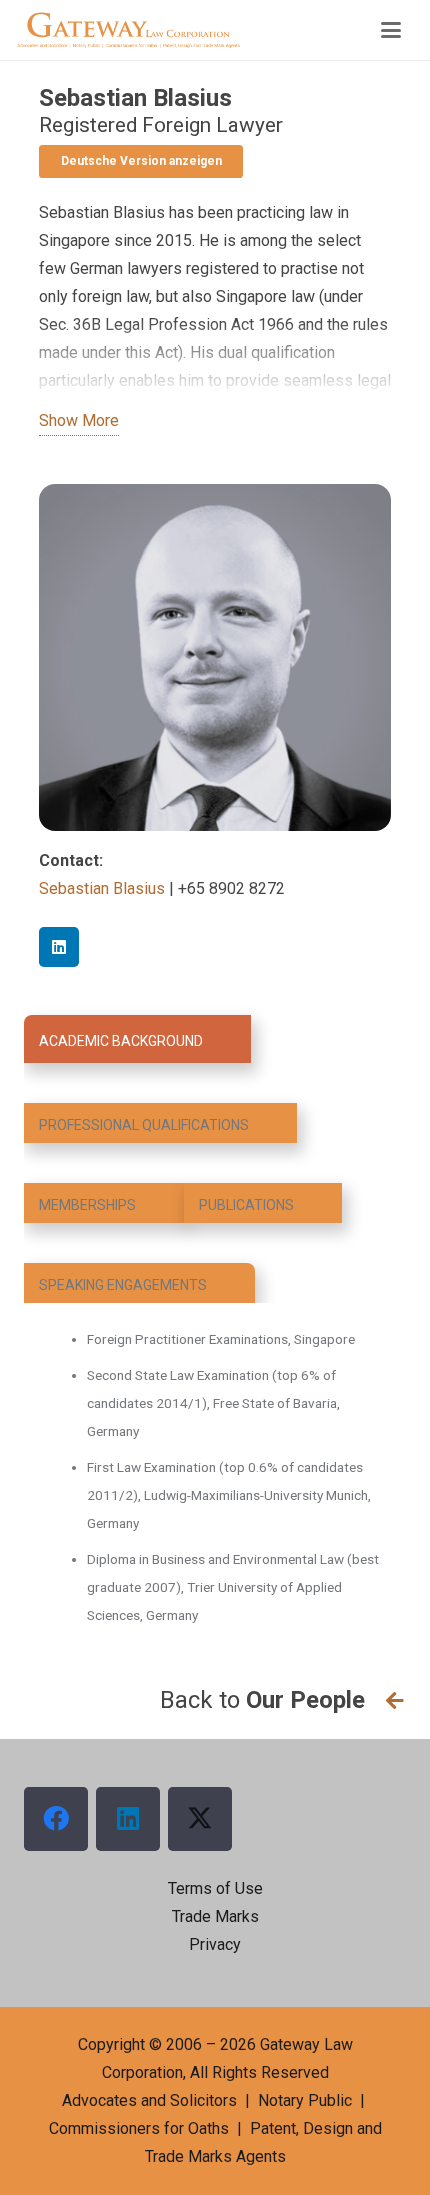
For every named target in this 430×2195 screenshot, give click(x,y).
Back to (262, 1700)
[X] (200, 1819)
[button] (391, 30)
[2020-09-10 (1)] (128, 30)
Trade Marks (215, 1916)
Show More (79, 420)
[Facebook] (56, 1819)
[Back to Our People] (385, 1701)
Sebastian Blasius (104, 888)
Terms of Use (215, 1888)
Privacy (215, 1944)
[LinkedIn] (59, 947)
